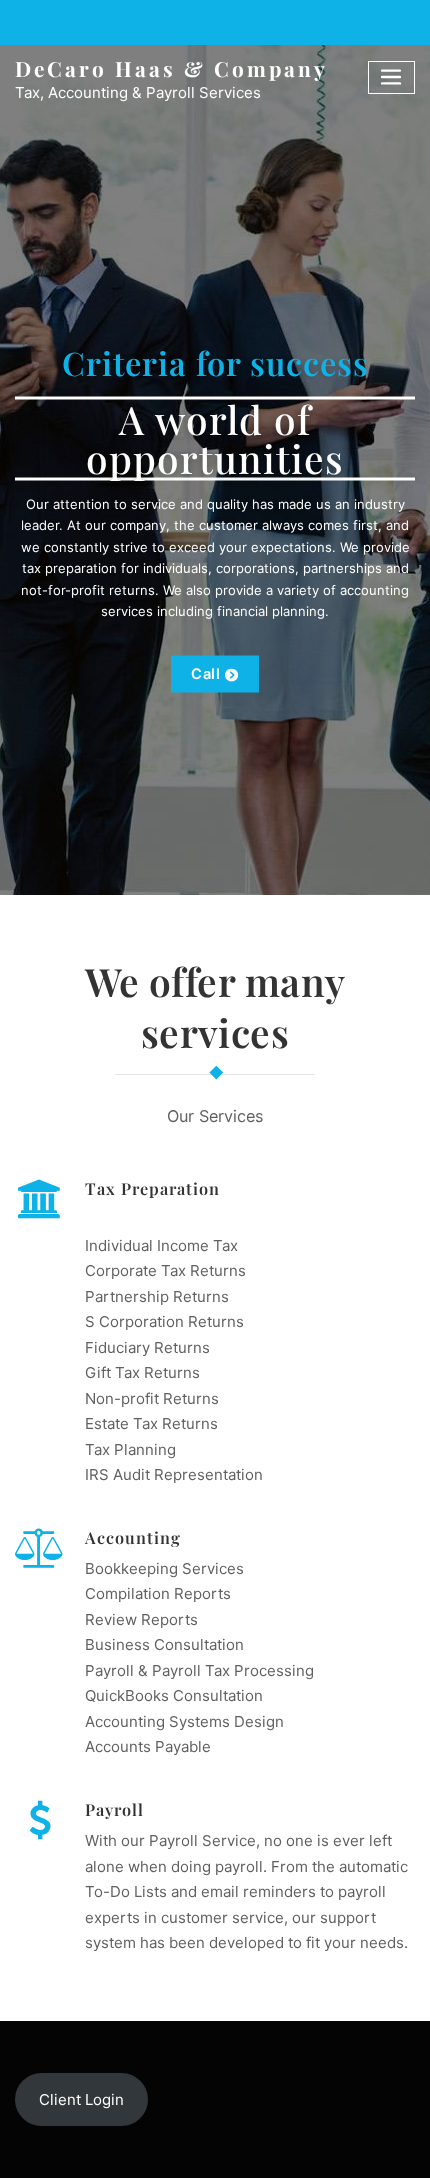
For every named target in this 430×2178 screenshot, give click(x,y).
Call (205, 674)
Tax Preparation (152, 1188)
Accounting (133, 1537)
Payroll (114, 1809)
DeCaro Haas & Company (171, 68)
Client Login (81, 2099)
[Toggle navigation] (392, 77)
